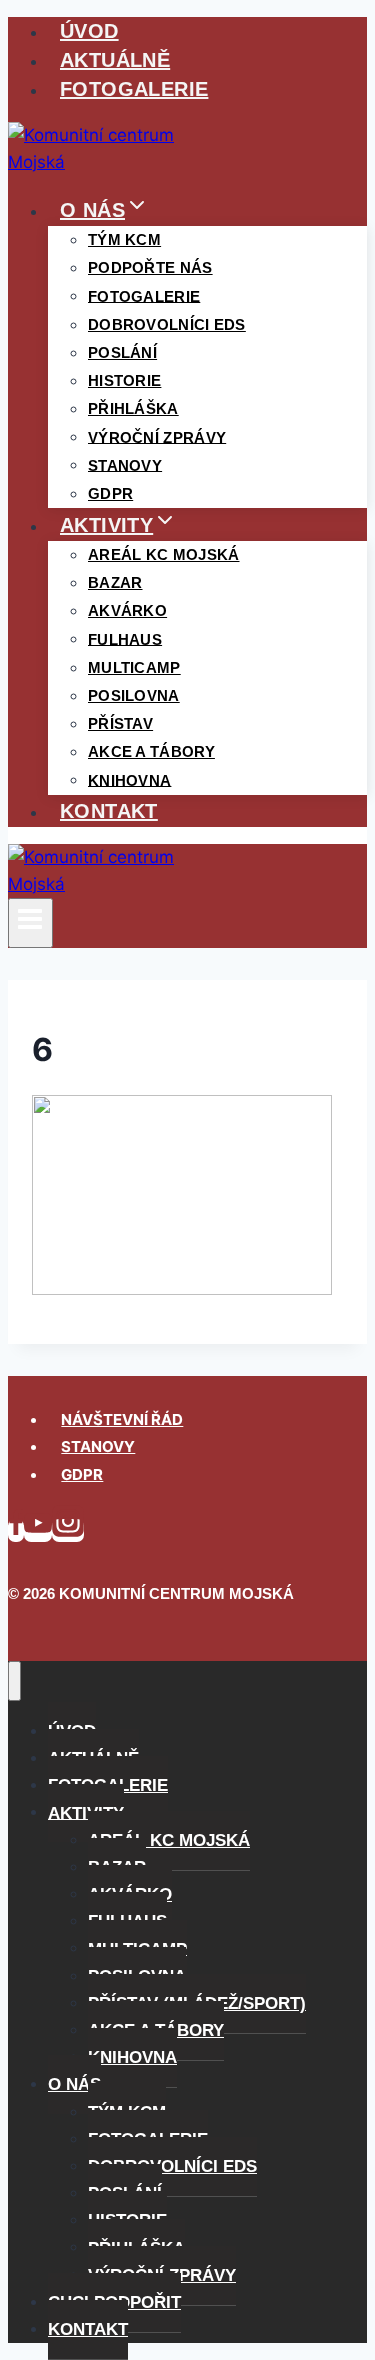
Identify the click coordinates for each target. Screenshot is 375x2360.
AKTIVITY (86, 1812)
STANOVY (98, 1446)
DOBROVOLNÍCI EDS (167, 324)
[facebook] (16, 1530)
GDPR (110, 493)
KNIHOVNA (129, 779)
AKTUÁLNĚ (115, 60)
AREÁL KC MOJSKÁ (164, 554)
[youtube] (38, 1530)
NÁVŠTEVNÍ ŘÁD (122, 1419)
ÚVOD (89, 31)
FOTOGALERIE (134, 89)
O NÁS (74, 2084)
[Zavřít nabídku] (14, 1681)
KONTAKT (109, 811)
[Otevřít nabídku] (30, 923)
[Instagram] (68, 1530)
